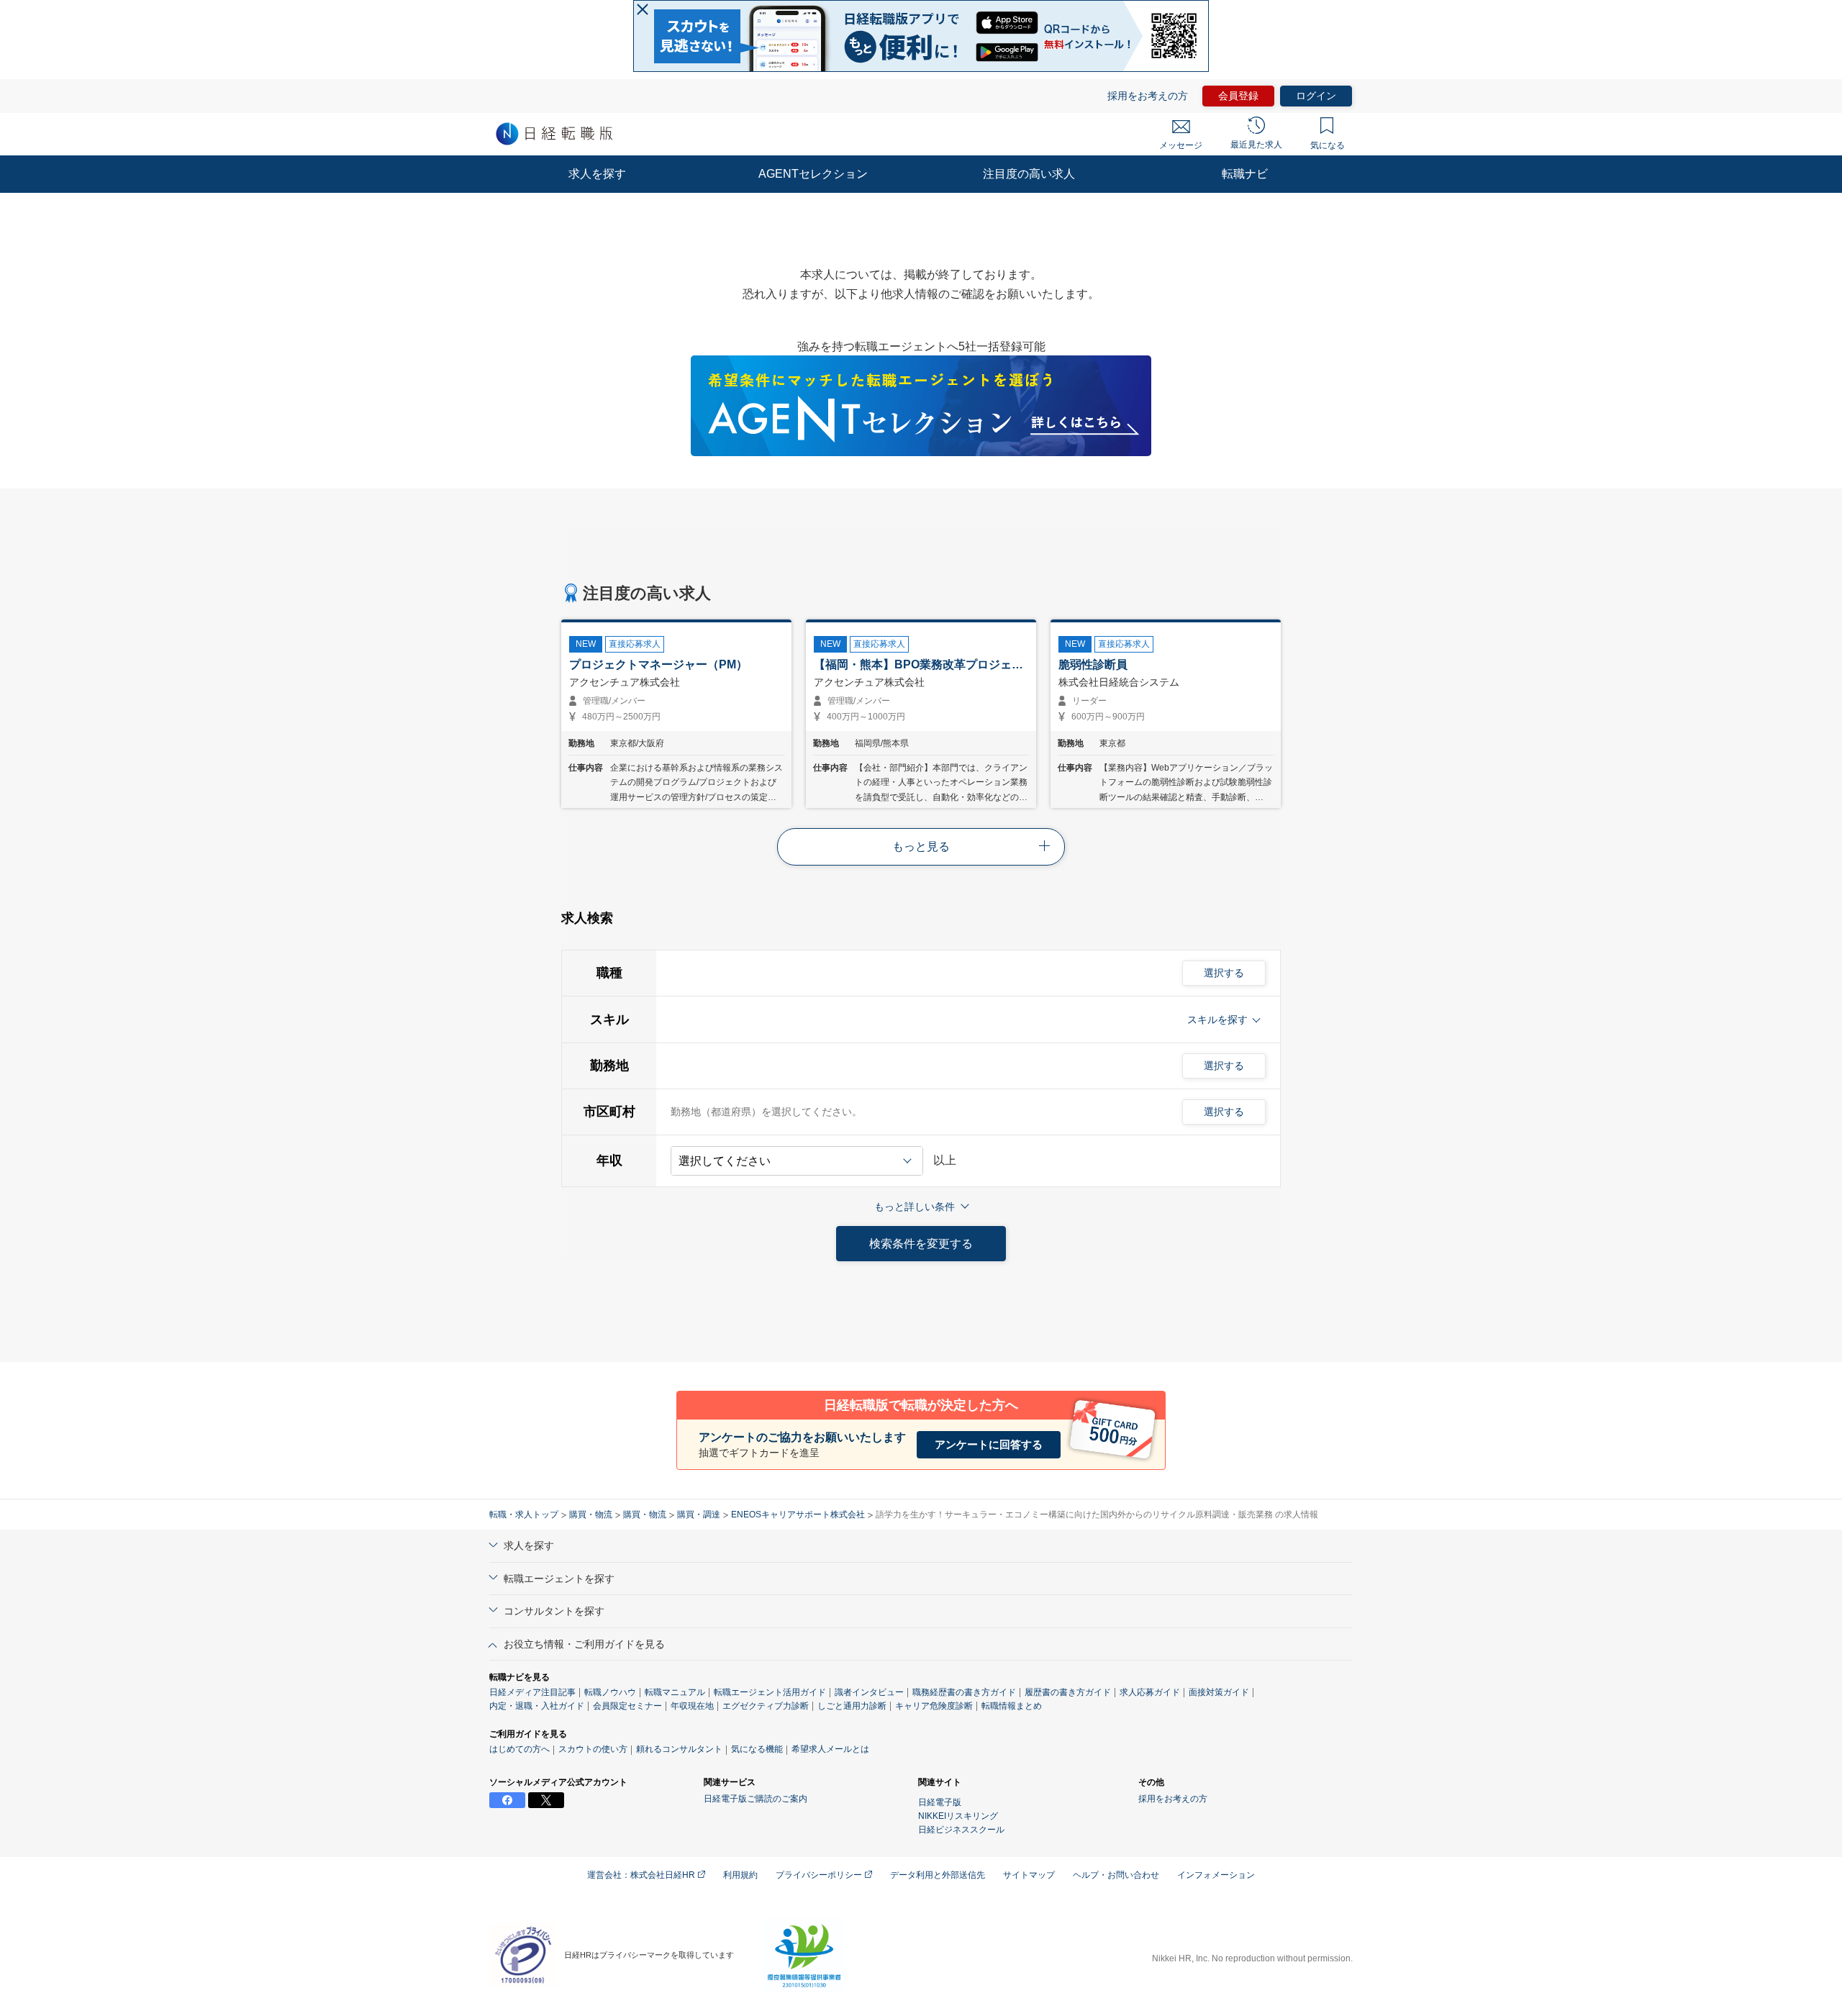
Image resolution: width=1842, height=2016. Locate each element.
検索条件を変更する (921, 1244)
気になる (1328, 145)
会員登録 (1238, 96)
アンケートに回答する (989, 1444)
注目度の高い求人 (1029, 174)
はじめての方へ (520, 1749)
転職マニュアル (675, 1692)
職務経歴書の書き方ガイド (964, 1692)
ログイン (1316, 96)
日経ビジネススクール (961, 1830)
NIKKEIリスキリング (958, 1816)
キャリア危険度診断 (934, 1706)
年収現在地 (692, 1706)
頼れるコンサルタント (679, 1749)
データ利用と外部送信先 (938, 1875)
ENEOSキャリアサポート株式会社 (798, 1515)
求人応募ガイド (1150, 1692)
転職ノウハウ (610, 1692)
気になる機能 (757, 1749)
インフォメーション (1216, 1875)
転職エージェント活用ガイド (770, 1692)
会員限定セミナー (627, 1706)
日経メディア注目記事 (532, 1692)
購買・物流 (591, 1515)
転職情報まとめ (1012, 1706)
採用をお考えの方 (1148, 96)
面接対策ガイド (1219, 1692)
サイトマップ (1029, 1875)
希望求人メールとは (830, 1749)
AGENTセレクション (813, 174)
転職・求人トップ (524, 1515)
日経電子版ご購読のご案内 (756, 1799)
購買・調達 (699, 1515)
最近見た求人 (1256, 145)
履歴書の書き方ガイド (1068, 1692)
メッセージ (1181, 145)
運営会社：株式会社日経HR (642, 1875)
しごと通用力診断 (852, 1706)
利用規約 (740, 1875)
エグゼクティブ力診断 (766, 1706)
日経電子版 (940, 1802)
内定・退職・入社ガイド (537, 1706)
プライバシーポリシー (820, 1875)
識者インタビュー (869, 1692)
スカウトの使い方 (593, 1749)
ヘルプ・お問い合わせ (1116, 1875)
